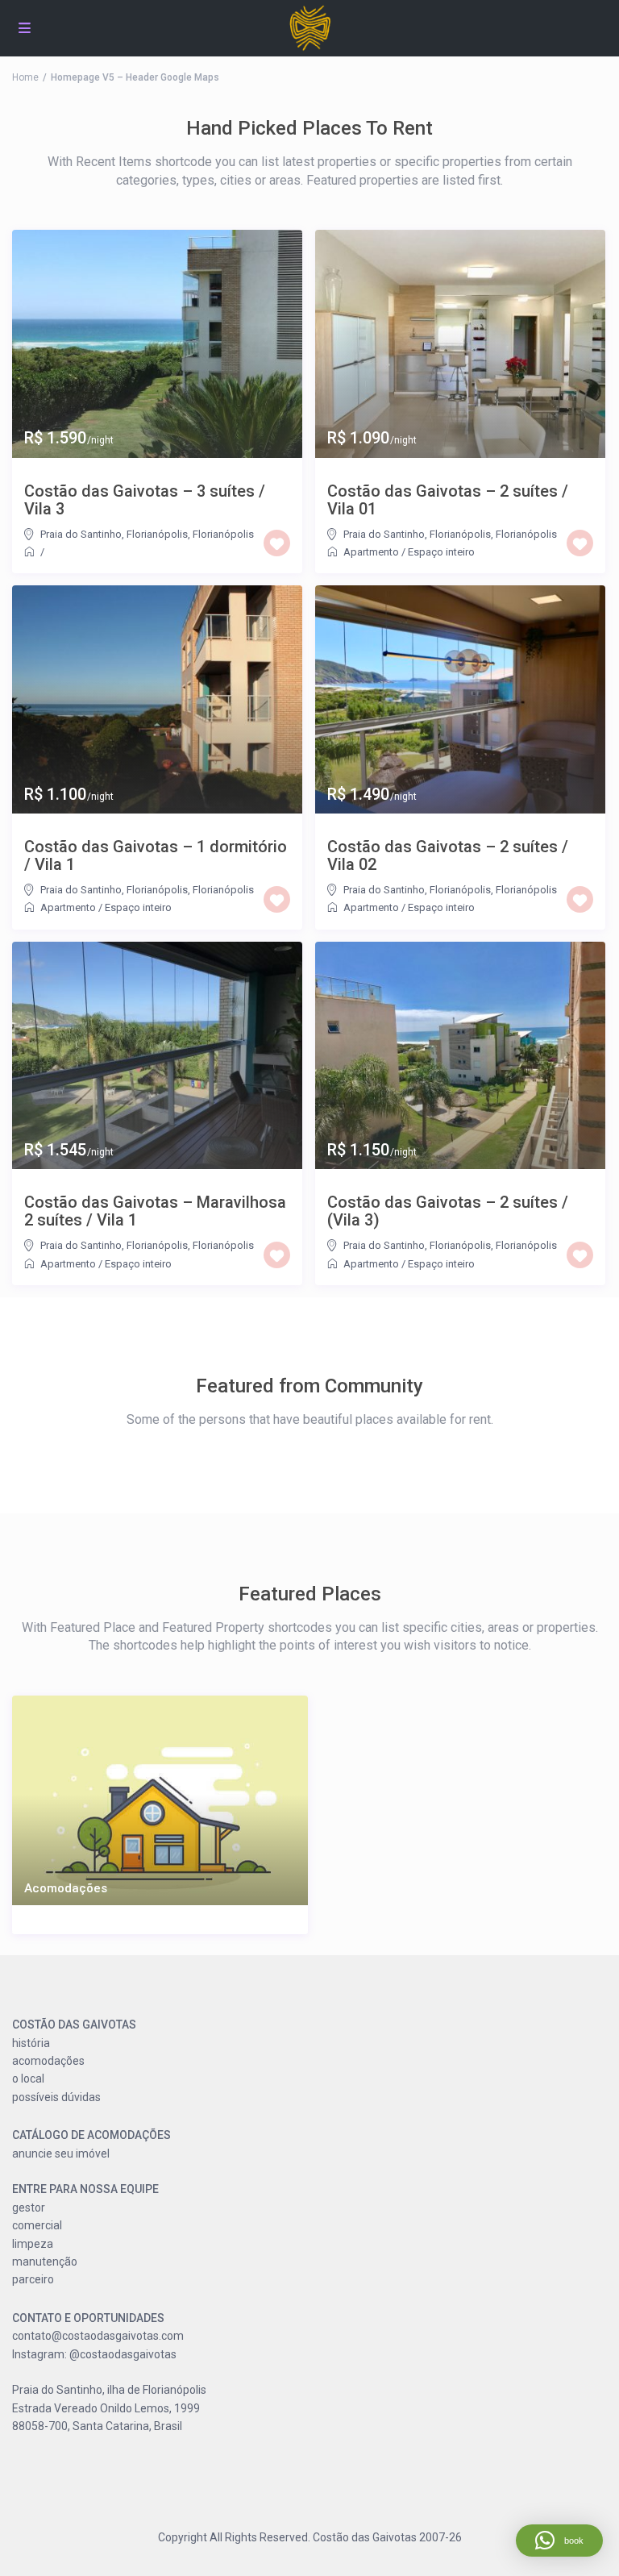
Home (25, 77)
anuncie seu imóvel (61, 2154)
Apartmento (371, 552)
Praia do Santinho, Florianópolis (114, 534)
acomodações (48, 2061)
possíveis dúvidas (56, 2097)
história (31, 2043)
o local (28, 2079)
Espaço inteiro (441, 552)
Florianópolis (223, 534)
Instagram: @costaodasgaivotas (94, 2354)
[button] (559, 2541)
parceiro (33, 2279)
